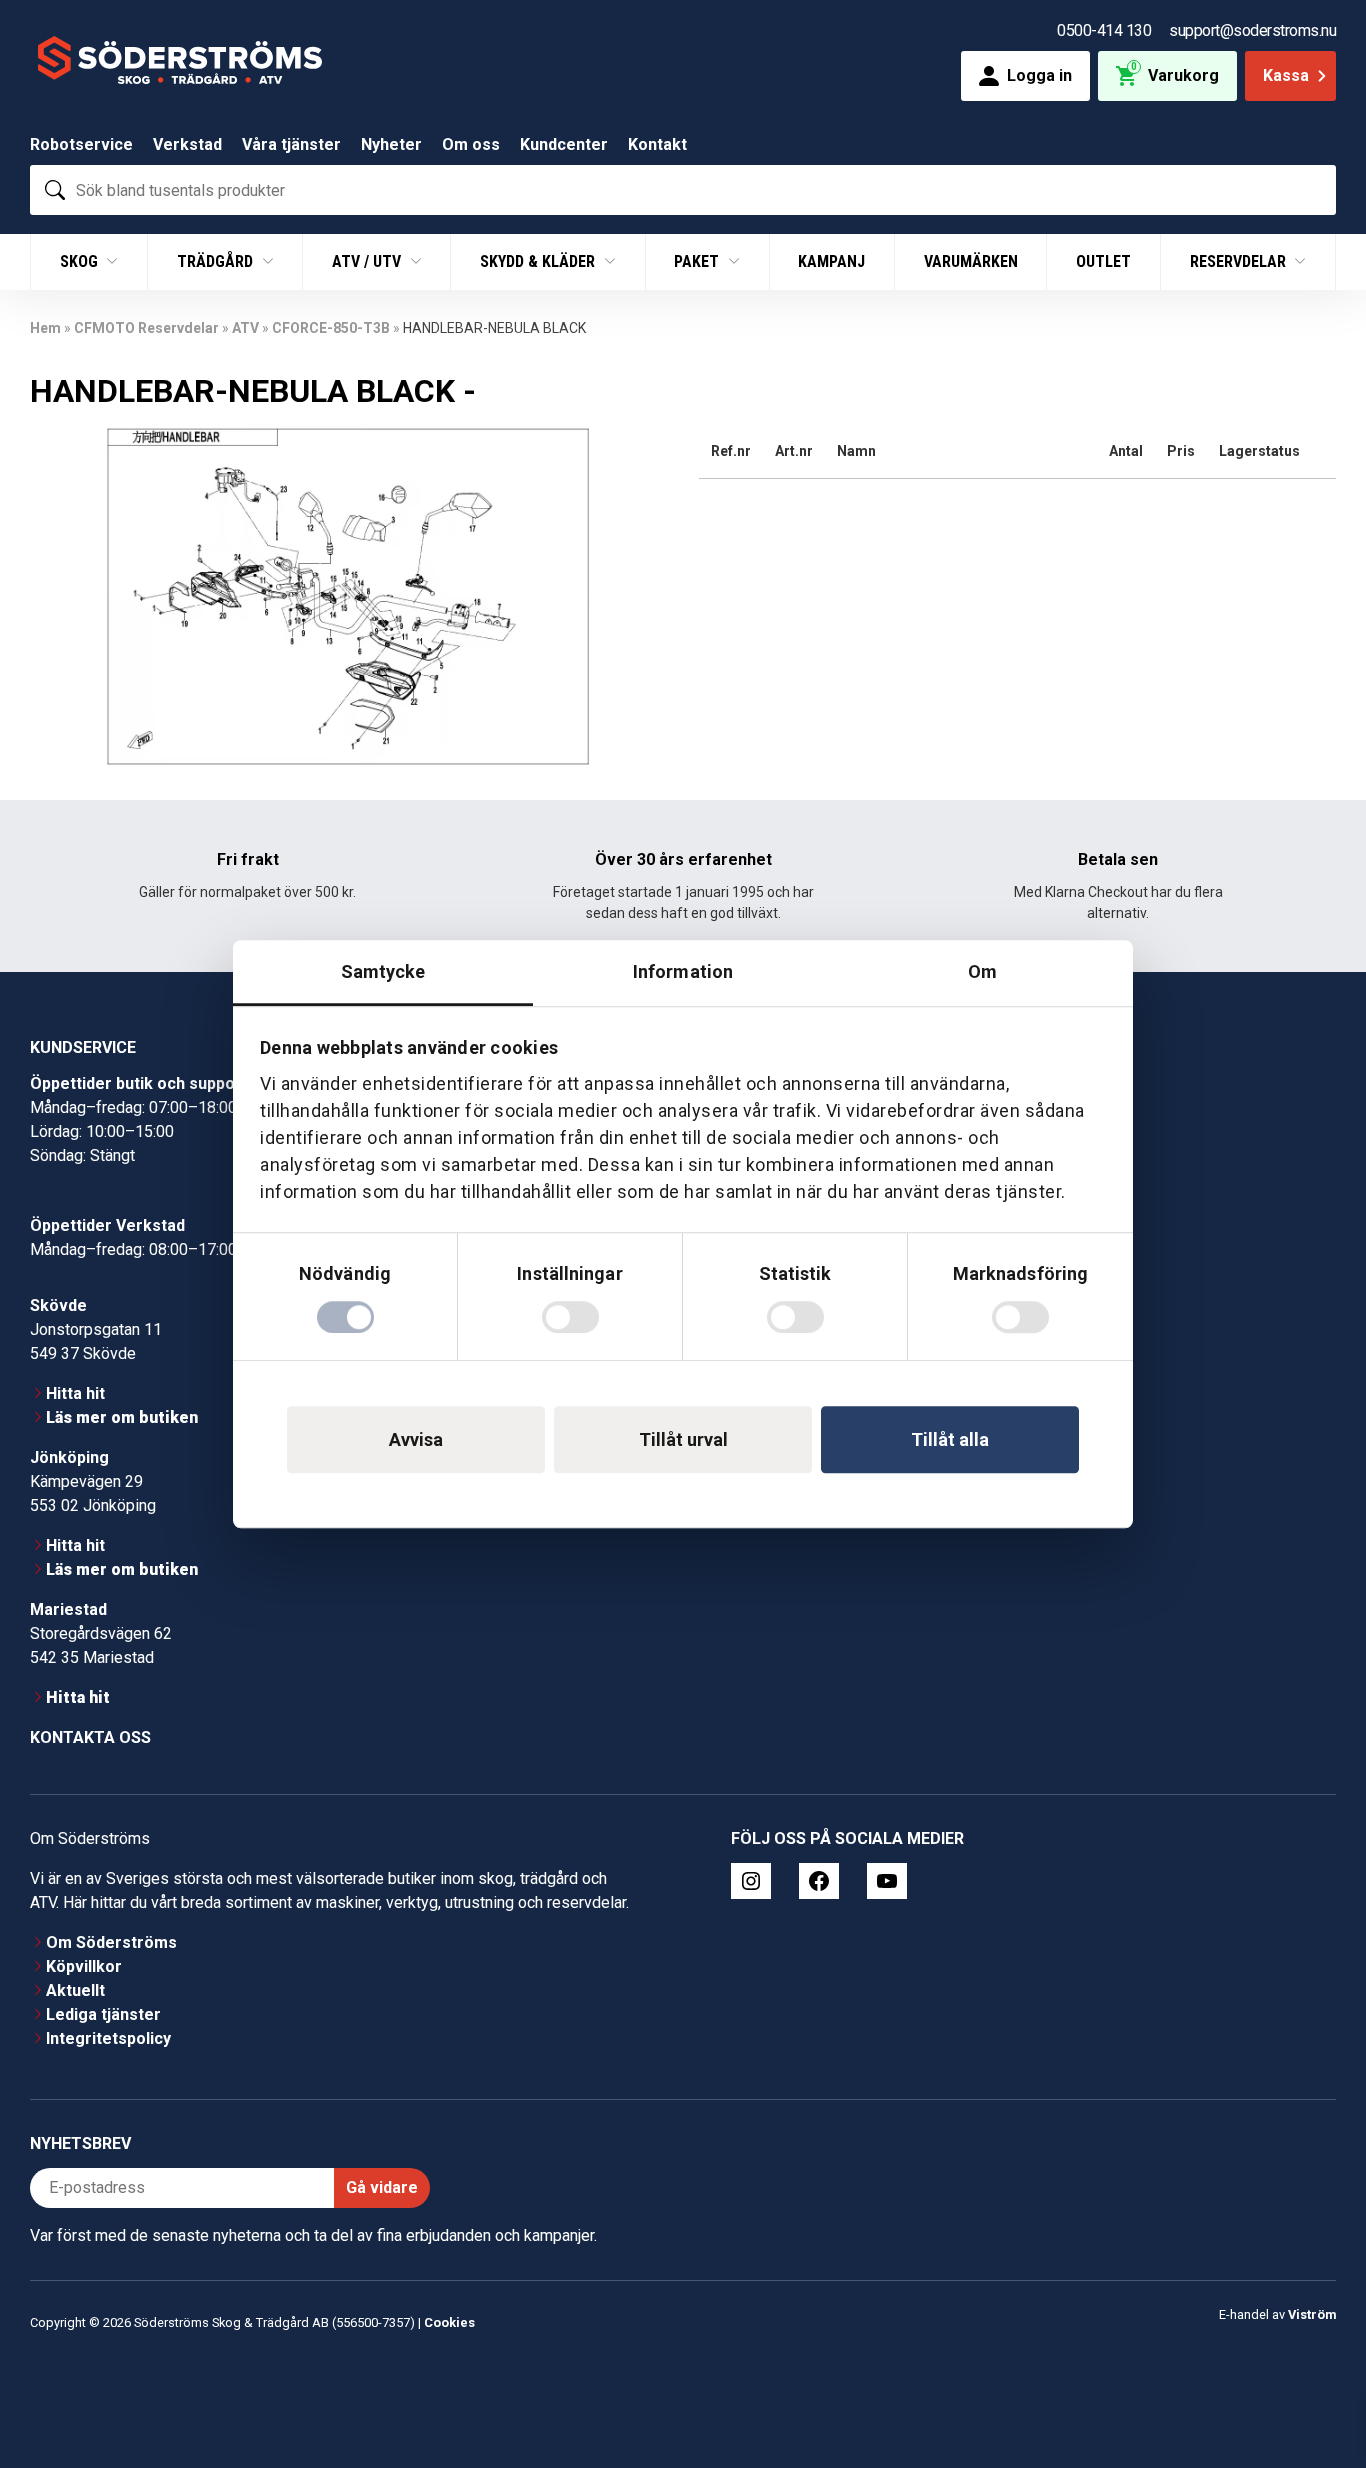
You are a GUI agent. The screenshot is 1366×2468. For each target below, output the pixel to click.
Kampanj (831, 261)
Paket (698, 261)
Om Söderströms (111, 1942)
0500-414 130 (1104, 30)
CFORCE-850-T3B (331, 328)
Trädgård (217, 261)
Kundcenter (564, 144)
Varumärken (971, 261)
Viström (1312, 2314)
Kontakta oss (90, 1737)
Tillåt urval (683, 1439)
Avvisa (416, 1439)
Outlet (1103, 261)
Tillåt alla (950, 1439)
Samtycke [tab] (383, 971)
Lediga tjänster (103, 2014)
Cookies (449, 2322)
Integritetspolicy (108, 2038)
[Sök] (55, 190)
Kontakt (657, 144)
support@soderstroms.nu (1252, 30)
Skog (81, 261)
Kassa (1286, 75)
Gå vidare (382, 2187)
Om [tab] (982, 971)
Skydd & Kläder (539, 261)
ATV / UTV (368, 261)
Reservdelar (1240, 261)
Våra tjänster (291, 144)
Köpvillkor (84, 1966)
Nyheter (391, 144)
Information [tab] (683, 971)
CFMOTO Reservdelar (146, 328)
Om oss (471, 144)
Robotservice (81, 144)
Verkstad (187, 144)
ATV (245, 328)
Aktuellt (75, 1990)
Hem (45, 328)
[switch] (570, 1317)
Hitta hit (75, 1393)
